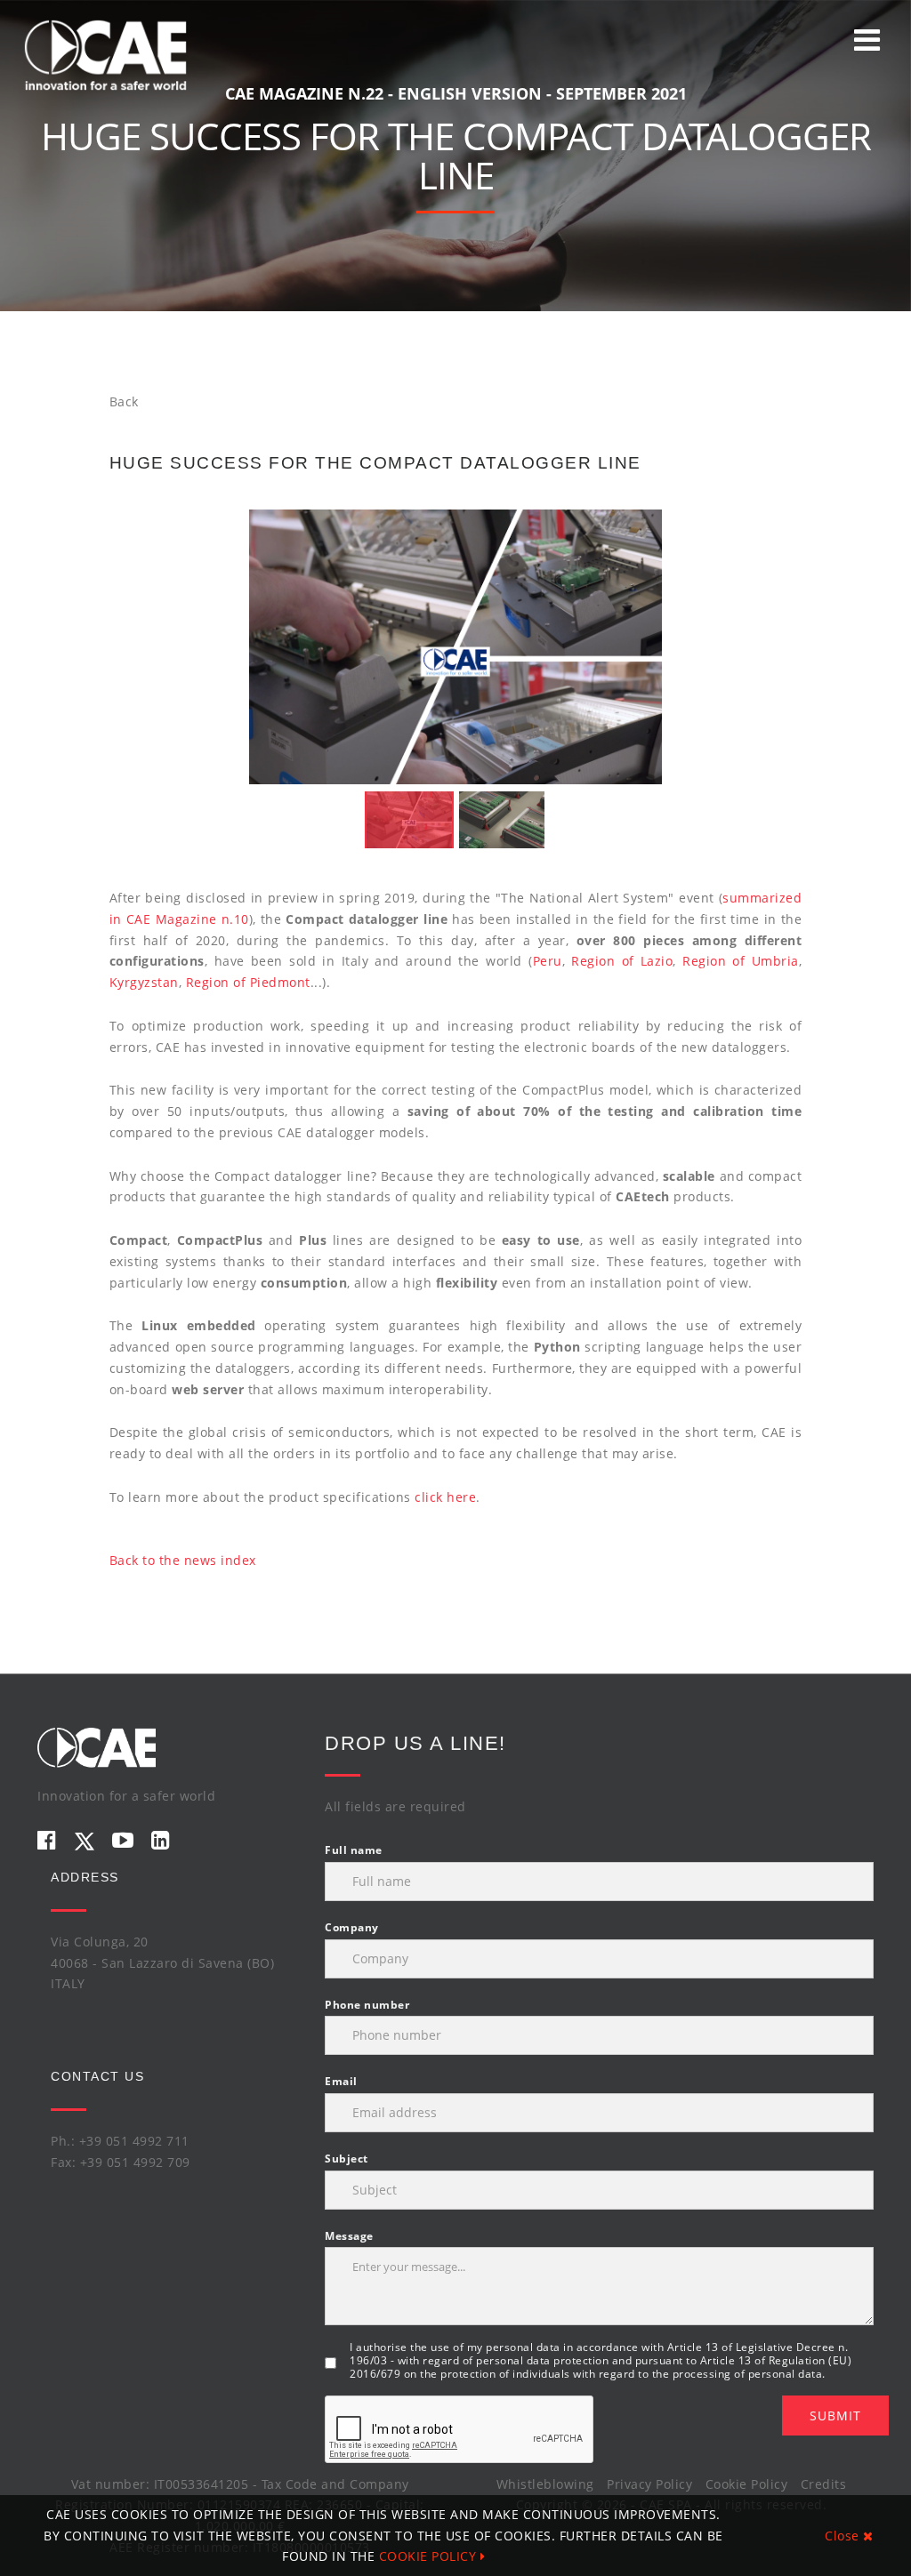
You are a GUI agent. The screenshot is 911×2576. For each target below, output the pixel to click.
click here (445, 1497)
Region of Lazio (622, 961)
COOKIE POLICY (430, 2556)
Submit (835, 2416)
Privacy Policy (649, 2484)
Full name (354, 1850)
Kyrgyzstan (144, 982)
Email (341, 2081)
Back (124, 401)
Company (352, 1927)
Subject (347, 2159)
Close (844, 2536)
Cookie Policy (747, 2484)
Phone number (367, 2005)
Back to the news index (183, 1560)
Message (349, 2236)
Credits (824, 2484)
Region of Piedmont (248, 982)
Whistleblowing (545, 2484)
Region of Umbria (741, 961)
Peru (548, 961)
